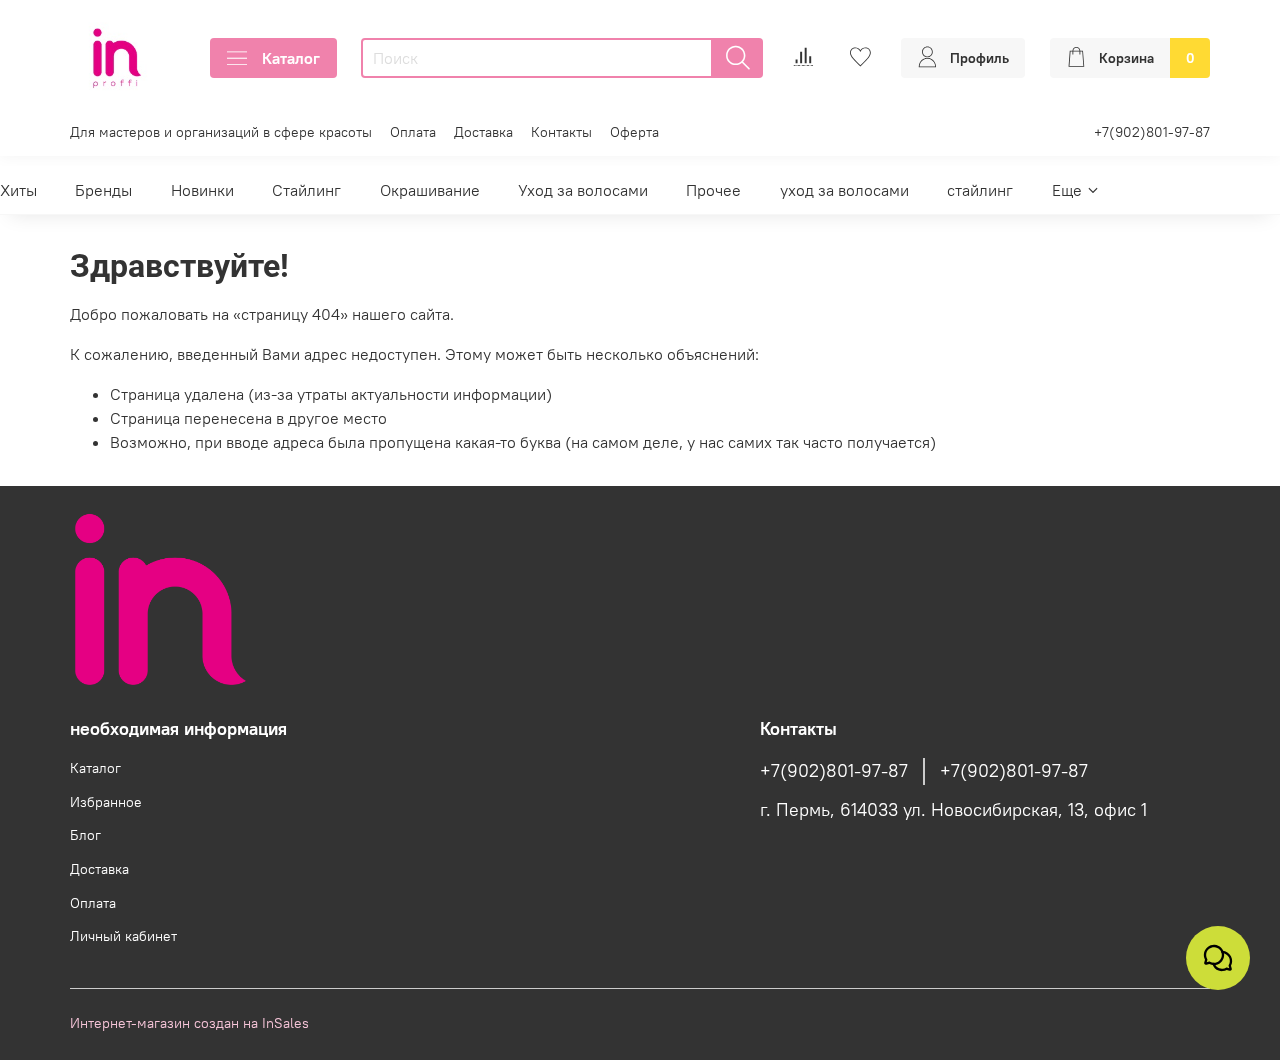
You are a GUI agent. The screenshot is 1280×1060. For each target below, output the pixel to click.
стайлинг (980, 190)
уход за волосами (844, 190)
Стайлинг (306, 190)
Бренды (103, 190)
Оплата (413, 132)
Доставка (483, 132)
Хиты (18, 190)
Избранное (106, 802)
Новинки (202, 190)
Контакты (561, 132)
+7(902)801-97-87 (1152, 132)
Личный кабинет (123, 936)
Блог (85, 835)
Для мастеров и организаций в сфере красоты (221, 132)
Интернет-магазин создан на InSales (189, 1023)
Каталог (291, 58)
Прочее (713, 190)
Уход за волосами (583, 190)
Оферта (634, 132)
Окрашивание (430, 190)
